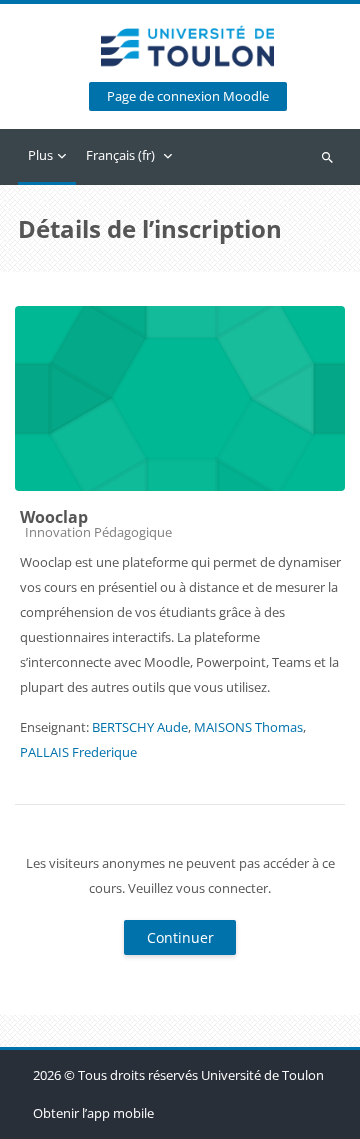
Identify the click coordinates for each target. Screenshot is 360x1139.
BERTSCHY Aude (140, 727)
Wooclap (54, 517)
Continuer (180, 937)
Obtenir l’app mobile (93, 1113)
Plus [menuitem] (40, 155)
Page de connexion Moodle (188, 96)
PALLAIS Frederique (78, 752)
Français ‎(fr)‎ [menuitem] (120, 155)
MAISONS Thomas (248, 727)
